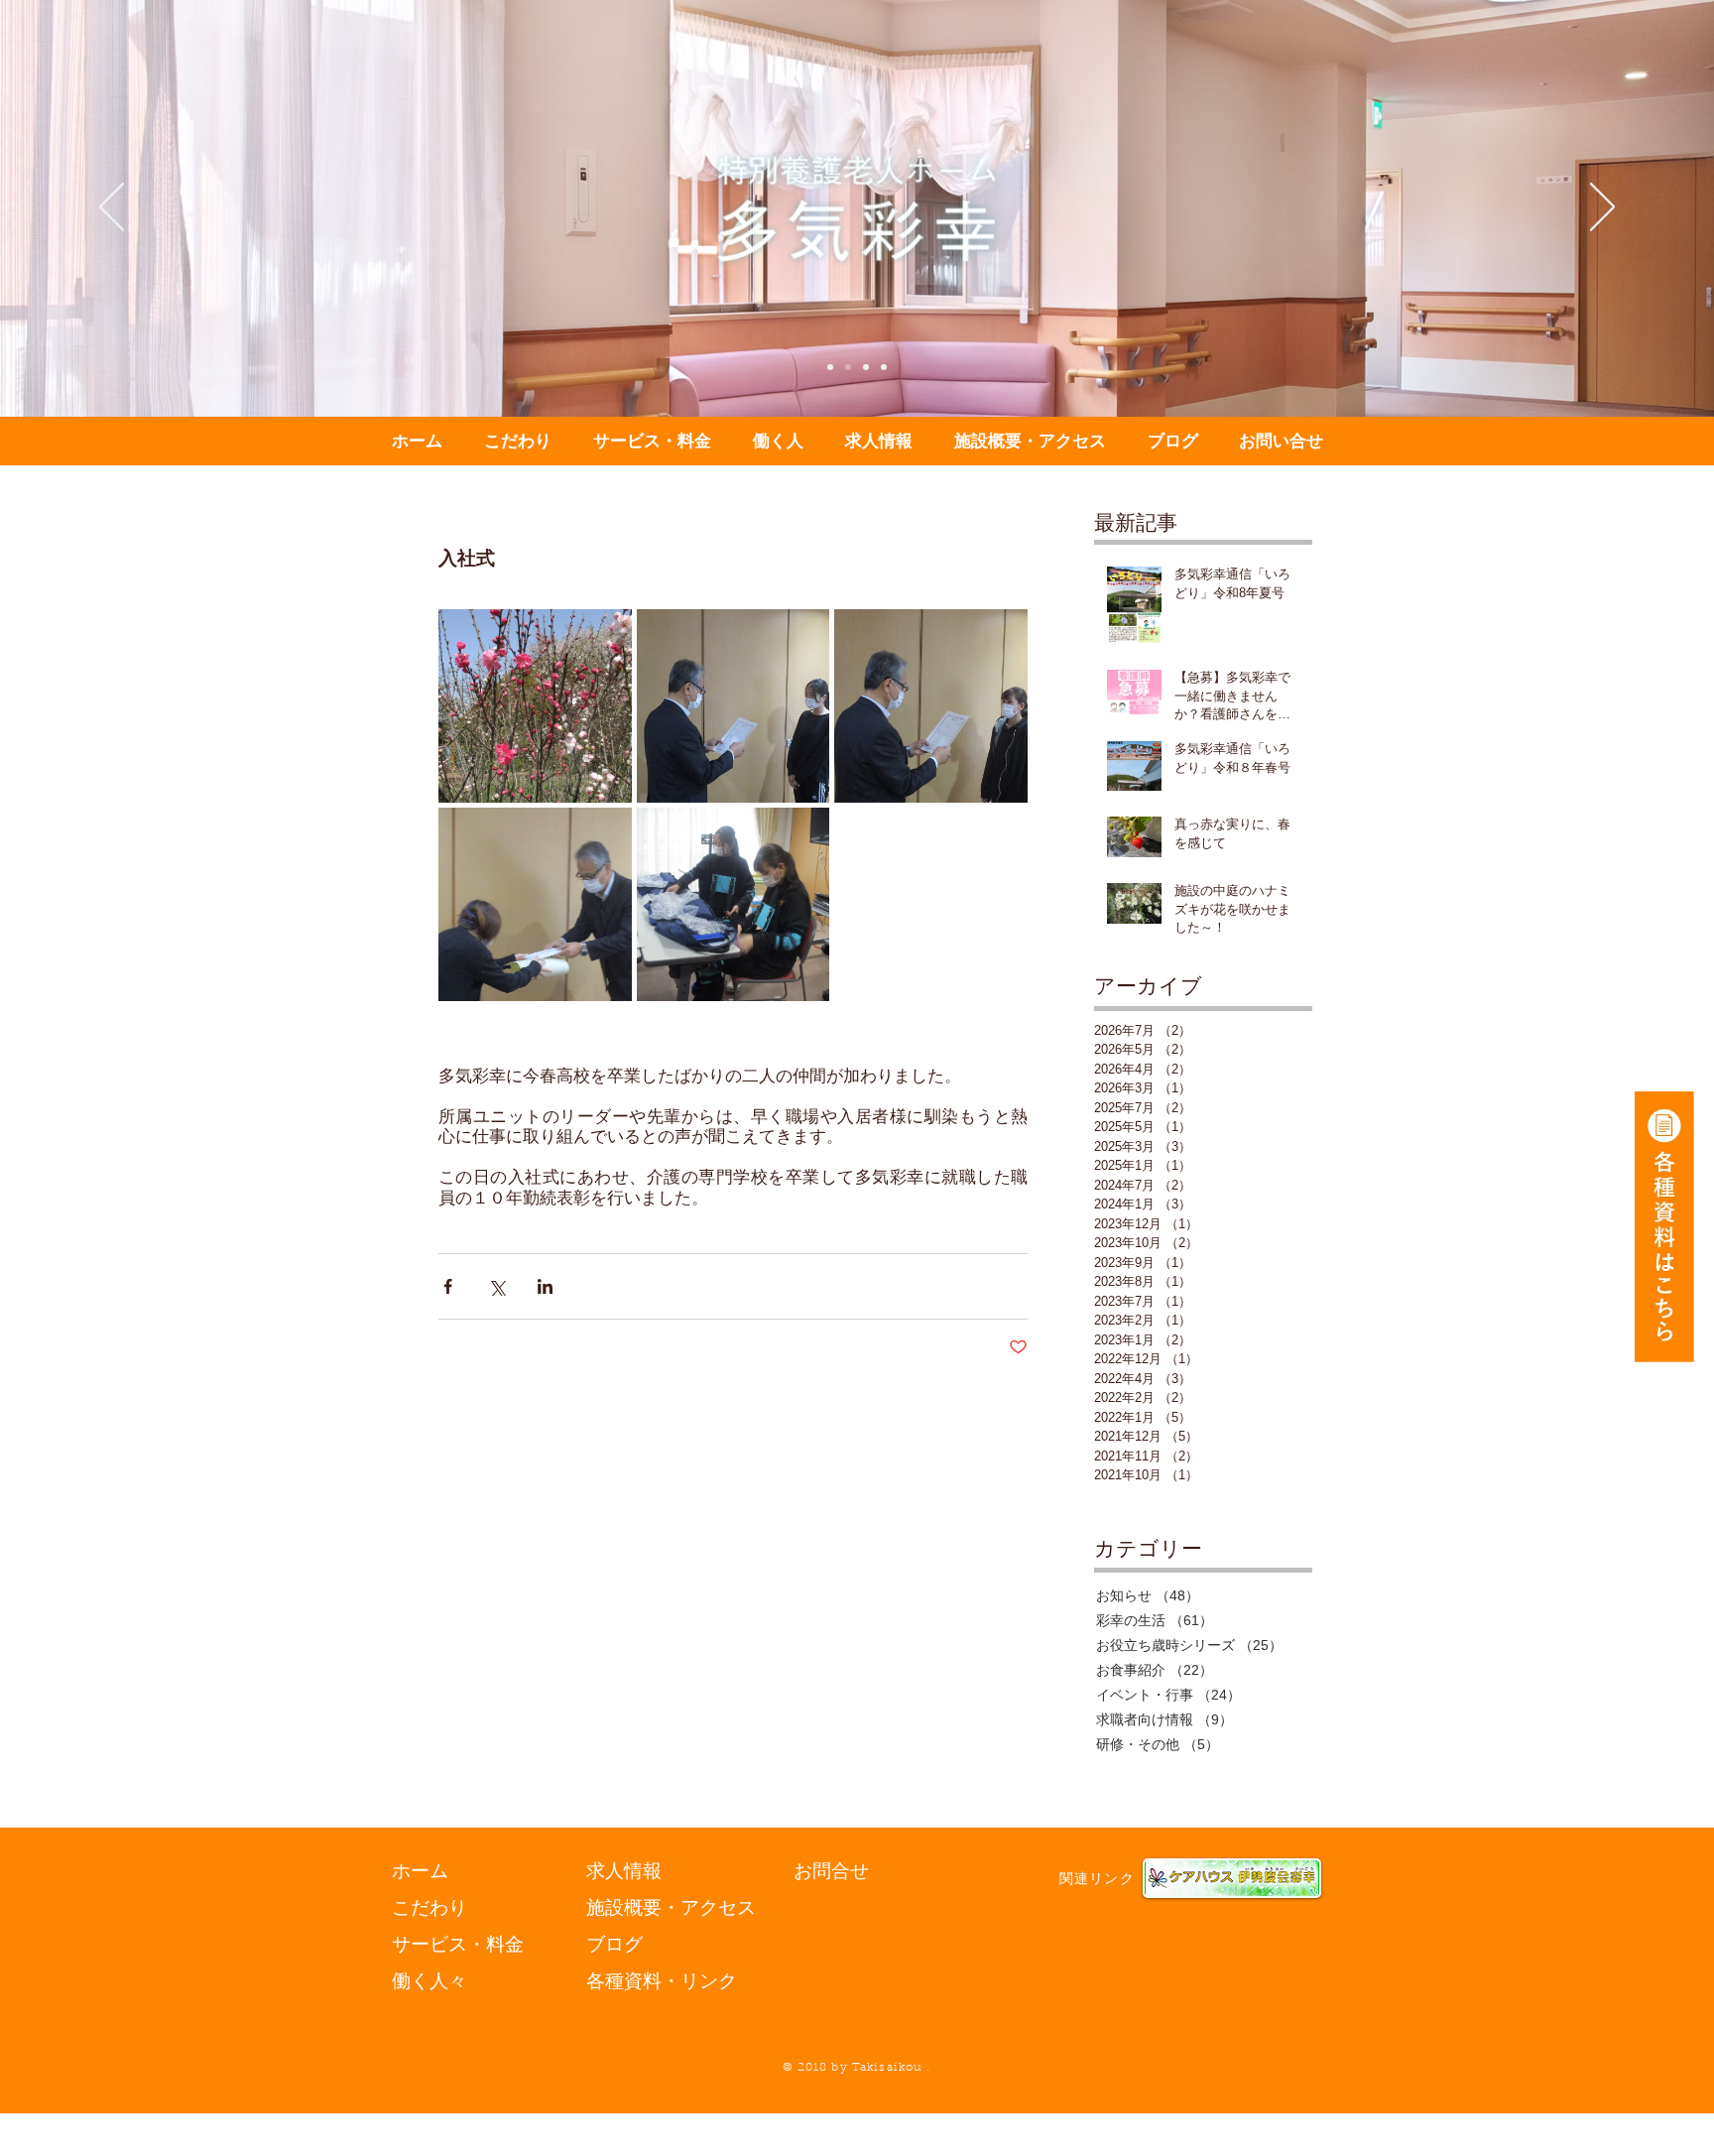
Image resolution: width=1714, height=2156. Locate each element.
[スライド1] (830, 367)
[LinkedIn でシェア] (545, 1286)
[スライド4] (884, 367)
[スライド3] (866, 367)
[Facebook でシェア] (448, 1286)
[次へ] (1602, 208)
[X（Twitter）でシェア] (496, 1286)
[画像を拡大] (535, 706)
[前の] (112, 208)
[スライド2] (848, 367)
